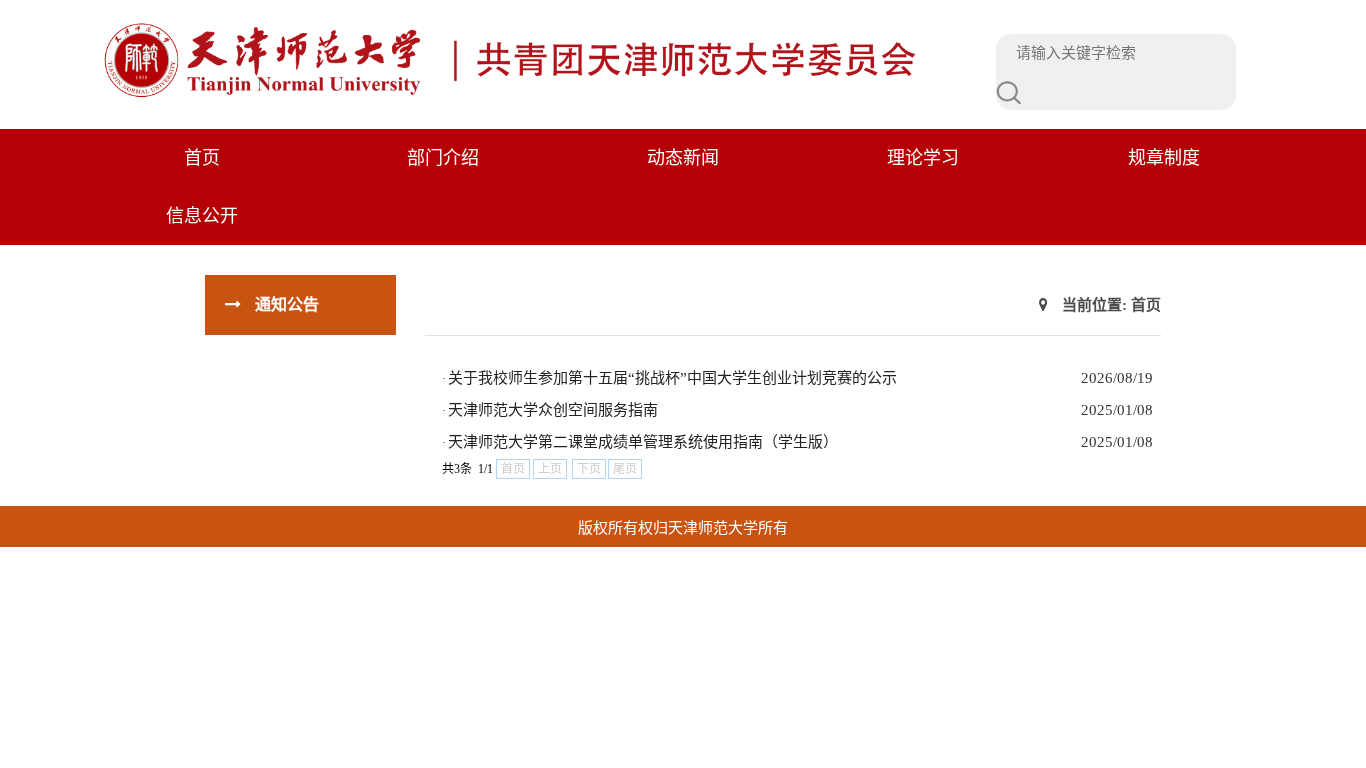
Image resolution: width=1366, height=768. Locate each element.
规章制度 (1164, 158)
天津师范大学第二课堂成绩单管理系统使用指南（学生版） (643, 442)
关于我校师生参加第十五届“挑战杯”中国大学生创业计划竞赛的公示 (672, 378)
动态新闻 (683, 158)
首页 (202, 158)
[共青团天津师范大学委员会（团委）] (518, 95)
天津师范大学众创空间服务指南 (553, 410)
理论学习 (923, 158)
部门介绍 (443, 158)
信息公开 (202, 216)
